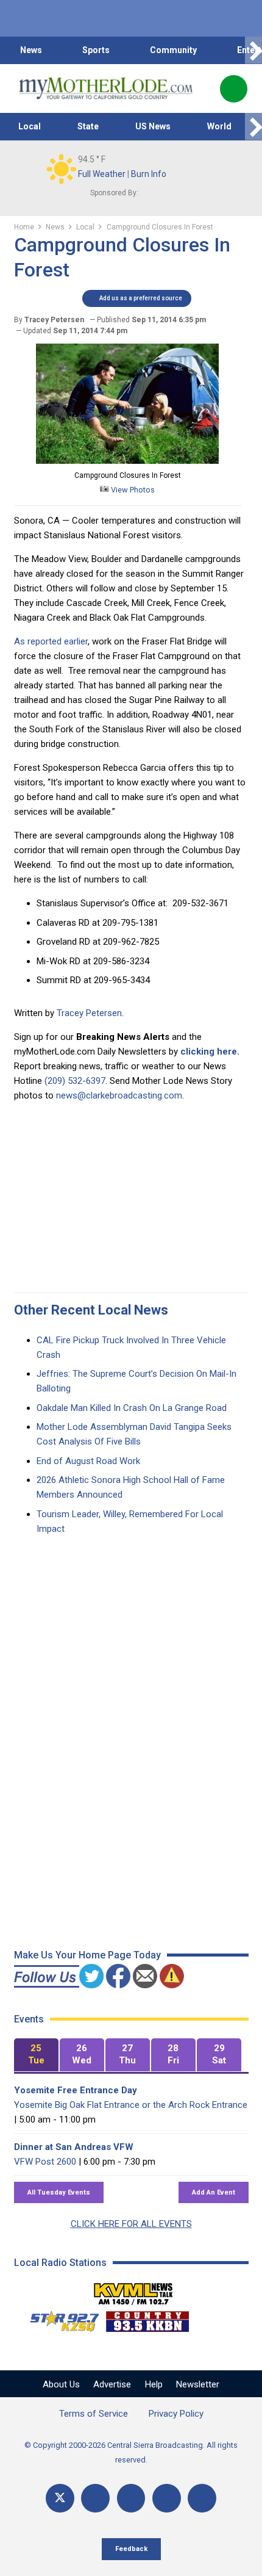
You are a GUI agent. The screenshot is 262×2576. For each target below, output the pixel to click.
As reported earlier (51, 641)
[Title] (202, 2498)
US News (153, 126)
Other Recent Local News (91, 1310)
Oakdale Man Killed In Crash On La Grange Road (132, 1408)
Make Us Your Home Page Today (87, 1955)
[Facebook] (95, 2498)
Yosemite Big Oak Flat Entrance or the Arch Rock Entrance (131, 2105)
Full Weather (102, 174)
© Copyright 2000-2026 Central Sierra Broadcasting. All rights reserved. (131, 2452)
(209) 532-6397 (75, 1081)
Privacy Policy (176, 2414)
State (88, 126)
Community (173, 50)
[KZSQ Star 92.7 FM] (59, 2318)
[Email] (167, 2498)
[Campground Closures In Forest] (127, 461)
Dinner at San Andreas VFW (74, 2147)
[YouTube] (131, 2498)
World (219, 126)
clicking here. (210, 1052)
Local (30, 126)
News (31, 50)
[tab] (36, 2055)
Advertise (112, 2384)
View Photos (132, 490)
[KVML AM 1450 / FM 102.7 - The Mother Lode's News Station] (133, 2290)
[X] (60, 2498)
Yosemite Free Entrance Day (76, 2090)
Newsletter (198, 2384)
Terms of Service (94, 2414)
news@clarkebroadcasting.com (119, 1095)
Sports (96, 50)
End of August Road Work (88, 1461)
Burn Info (149, 174)
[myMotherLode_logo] (106, 88)
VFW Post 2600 (45, 2162)
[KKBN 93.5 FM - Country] (147, 2318)
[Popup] (234, 89)
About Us (61, 2384)
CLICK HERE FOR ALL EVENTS (131, 2224)
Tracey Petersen (89, 1013)
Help (154, 2384)
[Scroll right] (253, 50)
